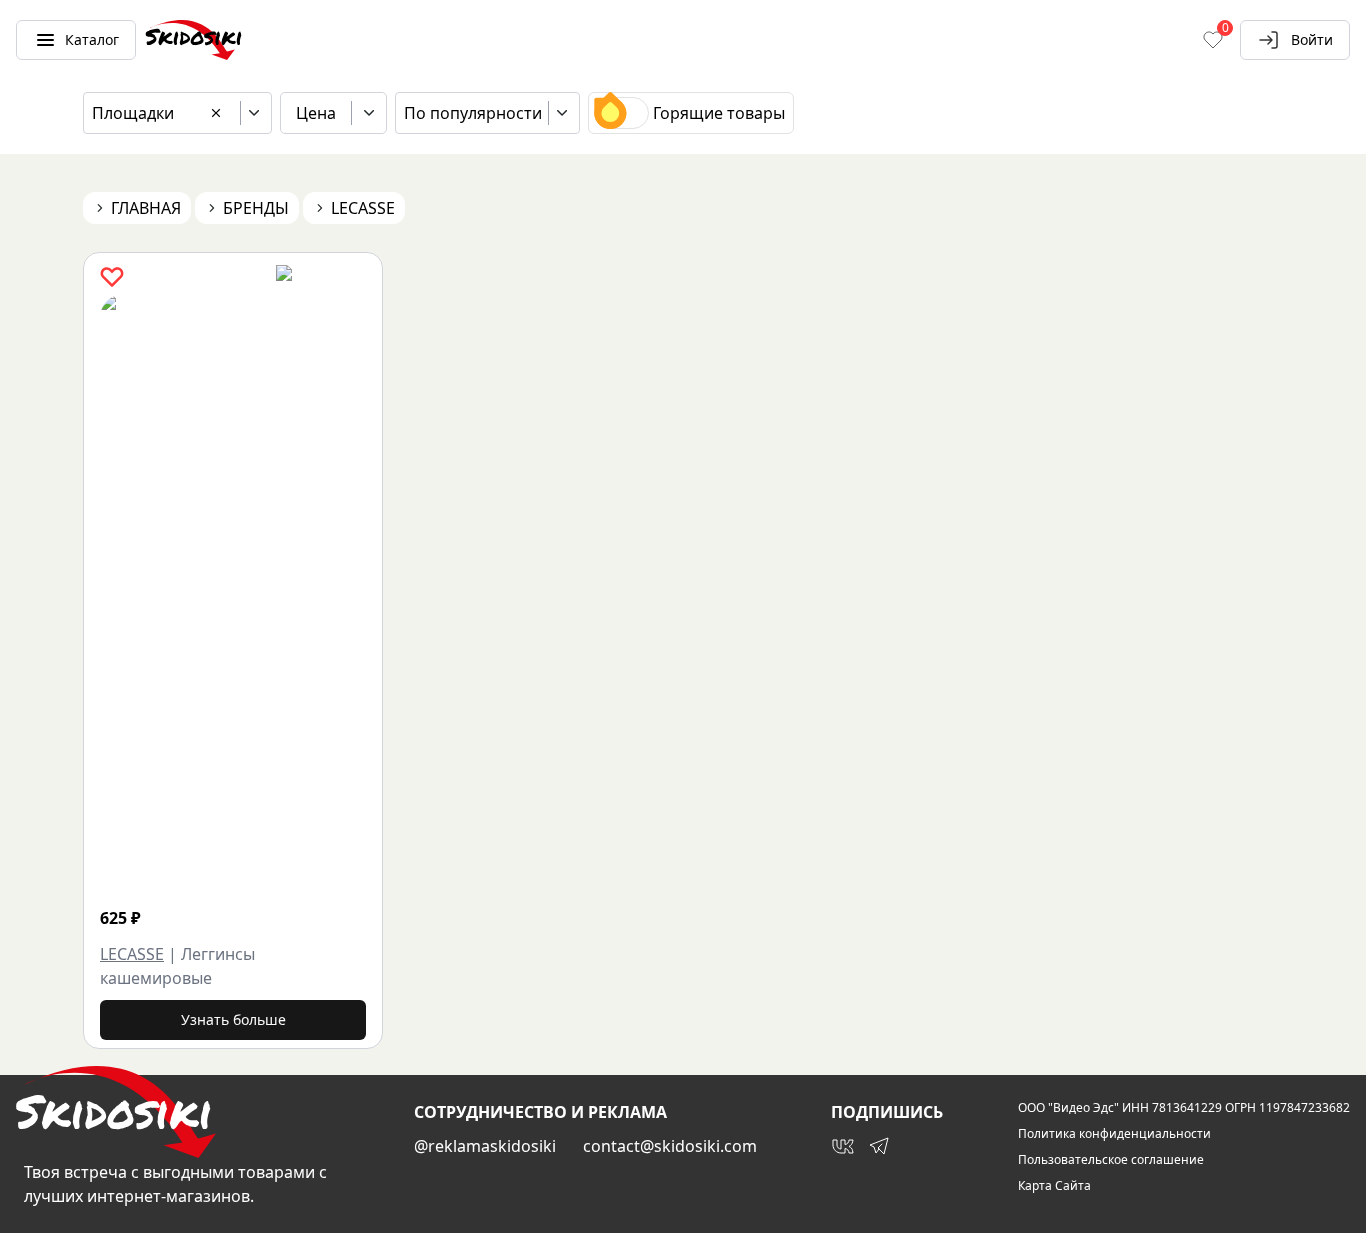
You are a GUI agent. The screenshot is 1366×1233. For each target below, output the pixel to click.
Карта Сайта (1054, 1186)
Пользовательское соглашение (1111, 1160)
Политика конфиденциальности (1114, 1134)
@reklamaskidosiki (485, 1146)
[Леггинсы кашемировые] (350, 594)
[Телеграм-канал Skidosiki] (879, 1146)
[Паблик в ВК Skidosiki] (843, 1146)
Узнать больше (233, 1019)
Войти (1312, 39)
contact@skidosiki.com (670, 1146)
